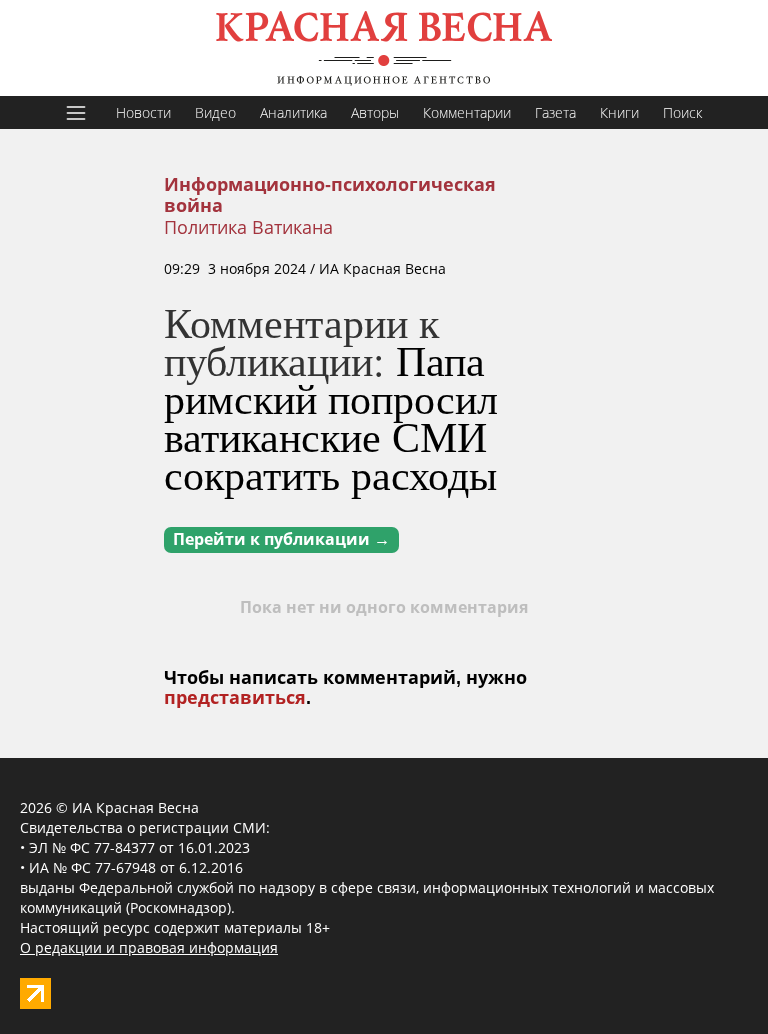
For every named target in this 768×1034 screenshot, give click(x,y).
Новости (143, 112)
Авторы (375, 112)
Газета (555, 112)
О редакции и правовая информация (149, 947)
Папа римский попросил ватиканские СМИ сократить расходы (331, 417)
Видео (215, 112)
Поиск (682, 112)
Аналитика (293, 112)
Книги (619, 112)
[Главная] (384, 48)
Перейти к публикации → (281, 539)
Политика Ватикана (248, 227)
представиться (235, 698)
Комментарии (467, 112)
